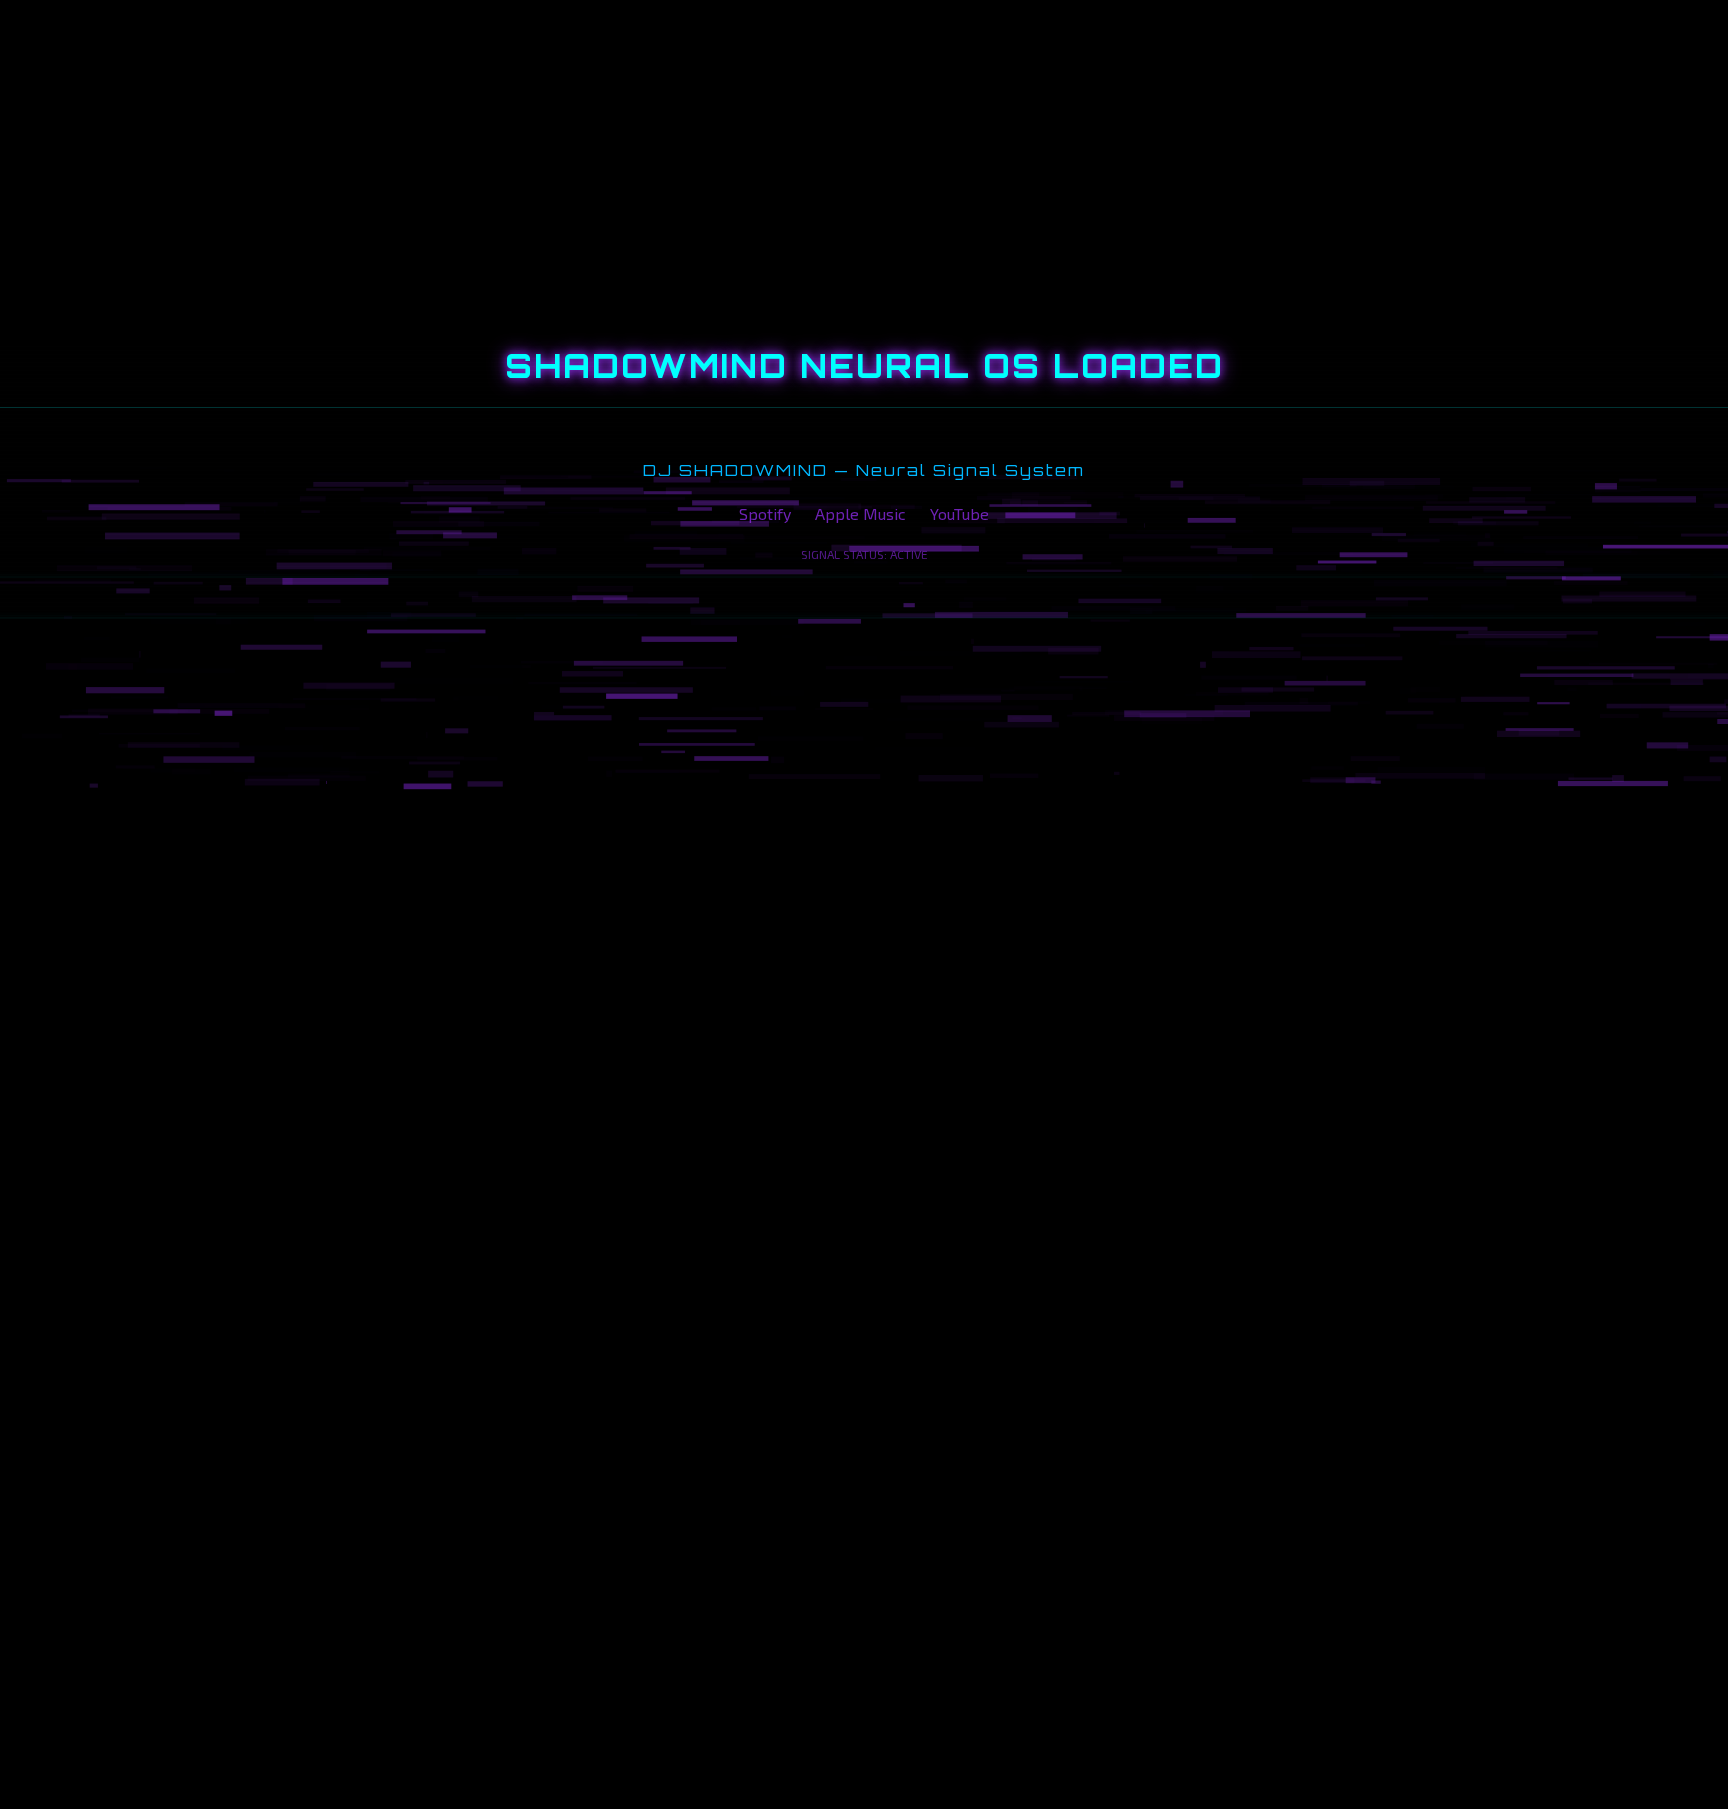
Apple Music (860, 513)
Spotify (765, 513)
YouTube (959, 513)
